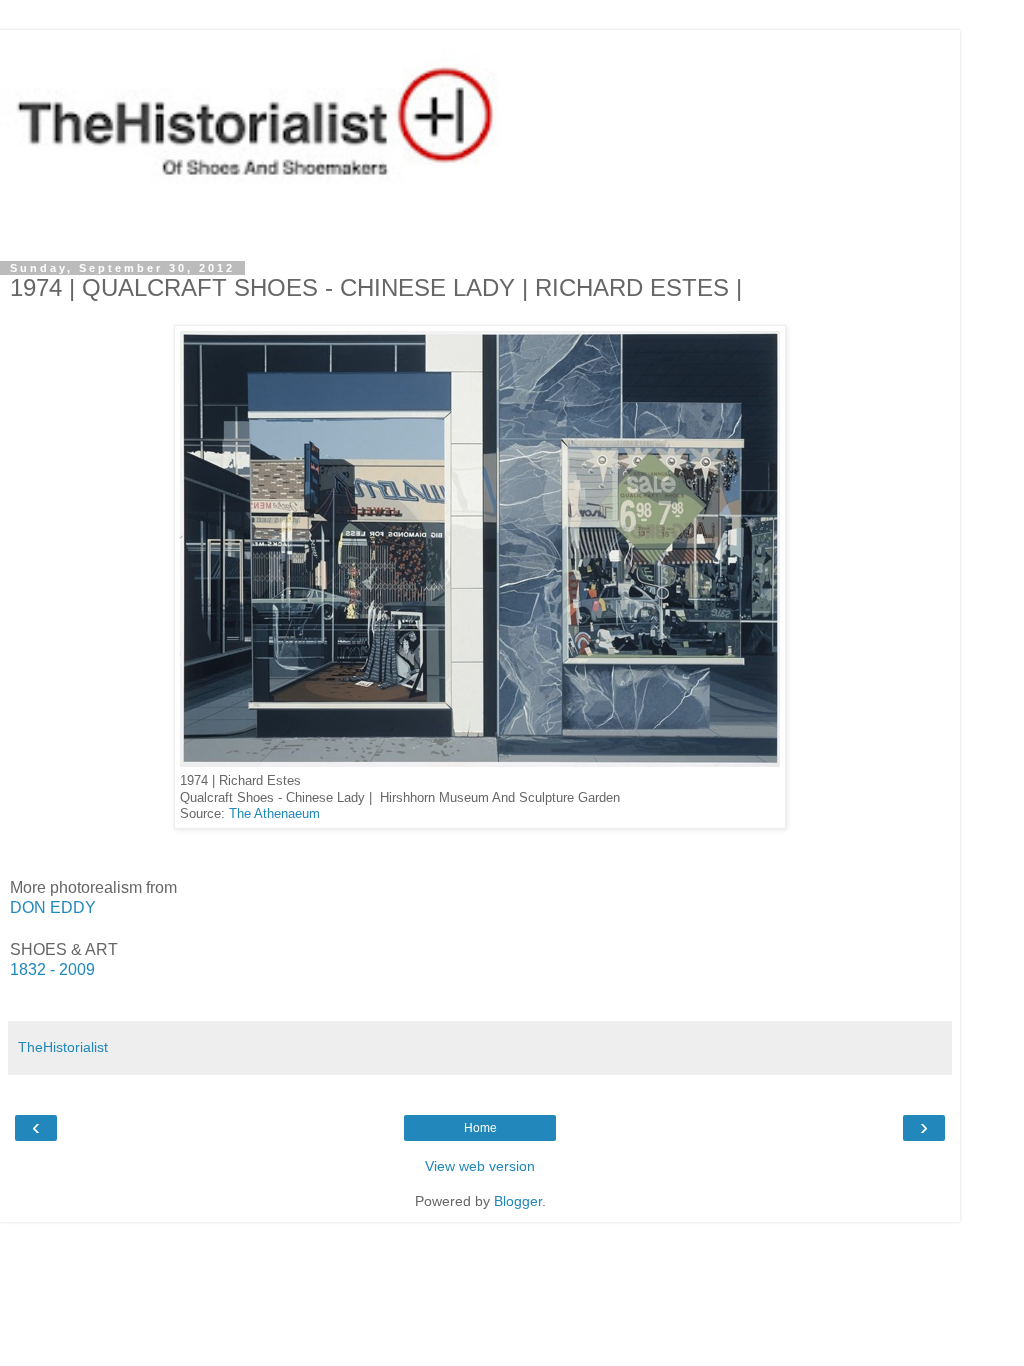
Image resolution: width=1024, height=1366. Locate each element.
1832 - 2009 (52, 969)
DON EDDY (53, 907)
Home (480, 1128)
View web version (480, 1166)
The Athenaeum (274, 814)
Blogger (518, 1201)
